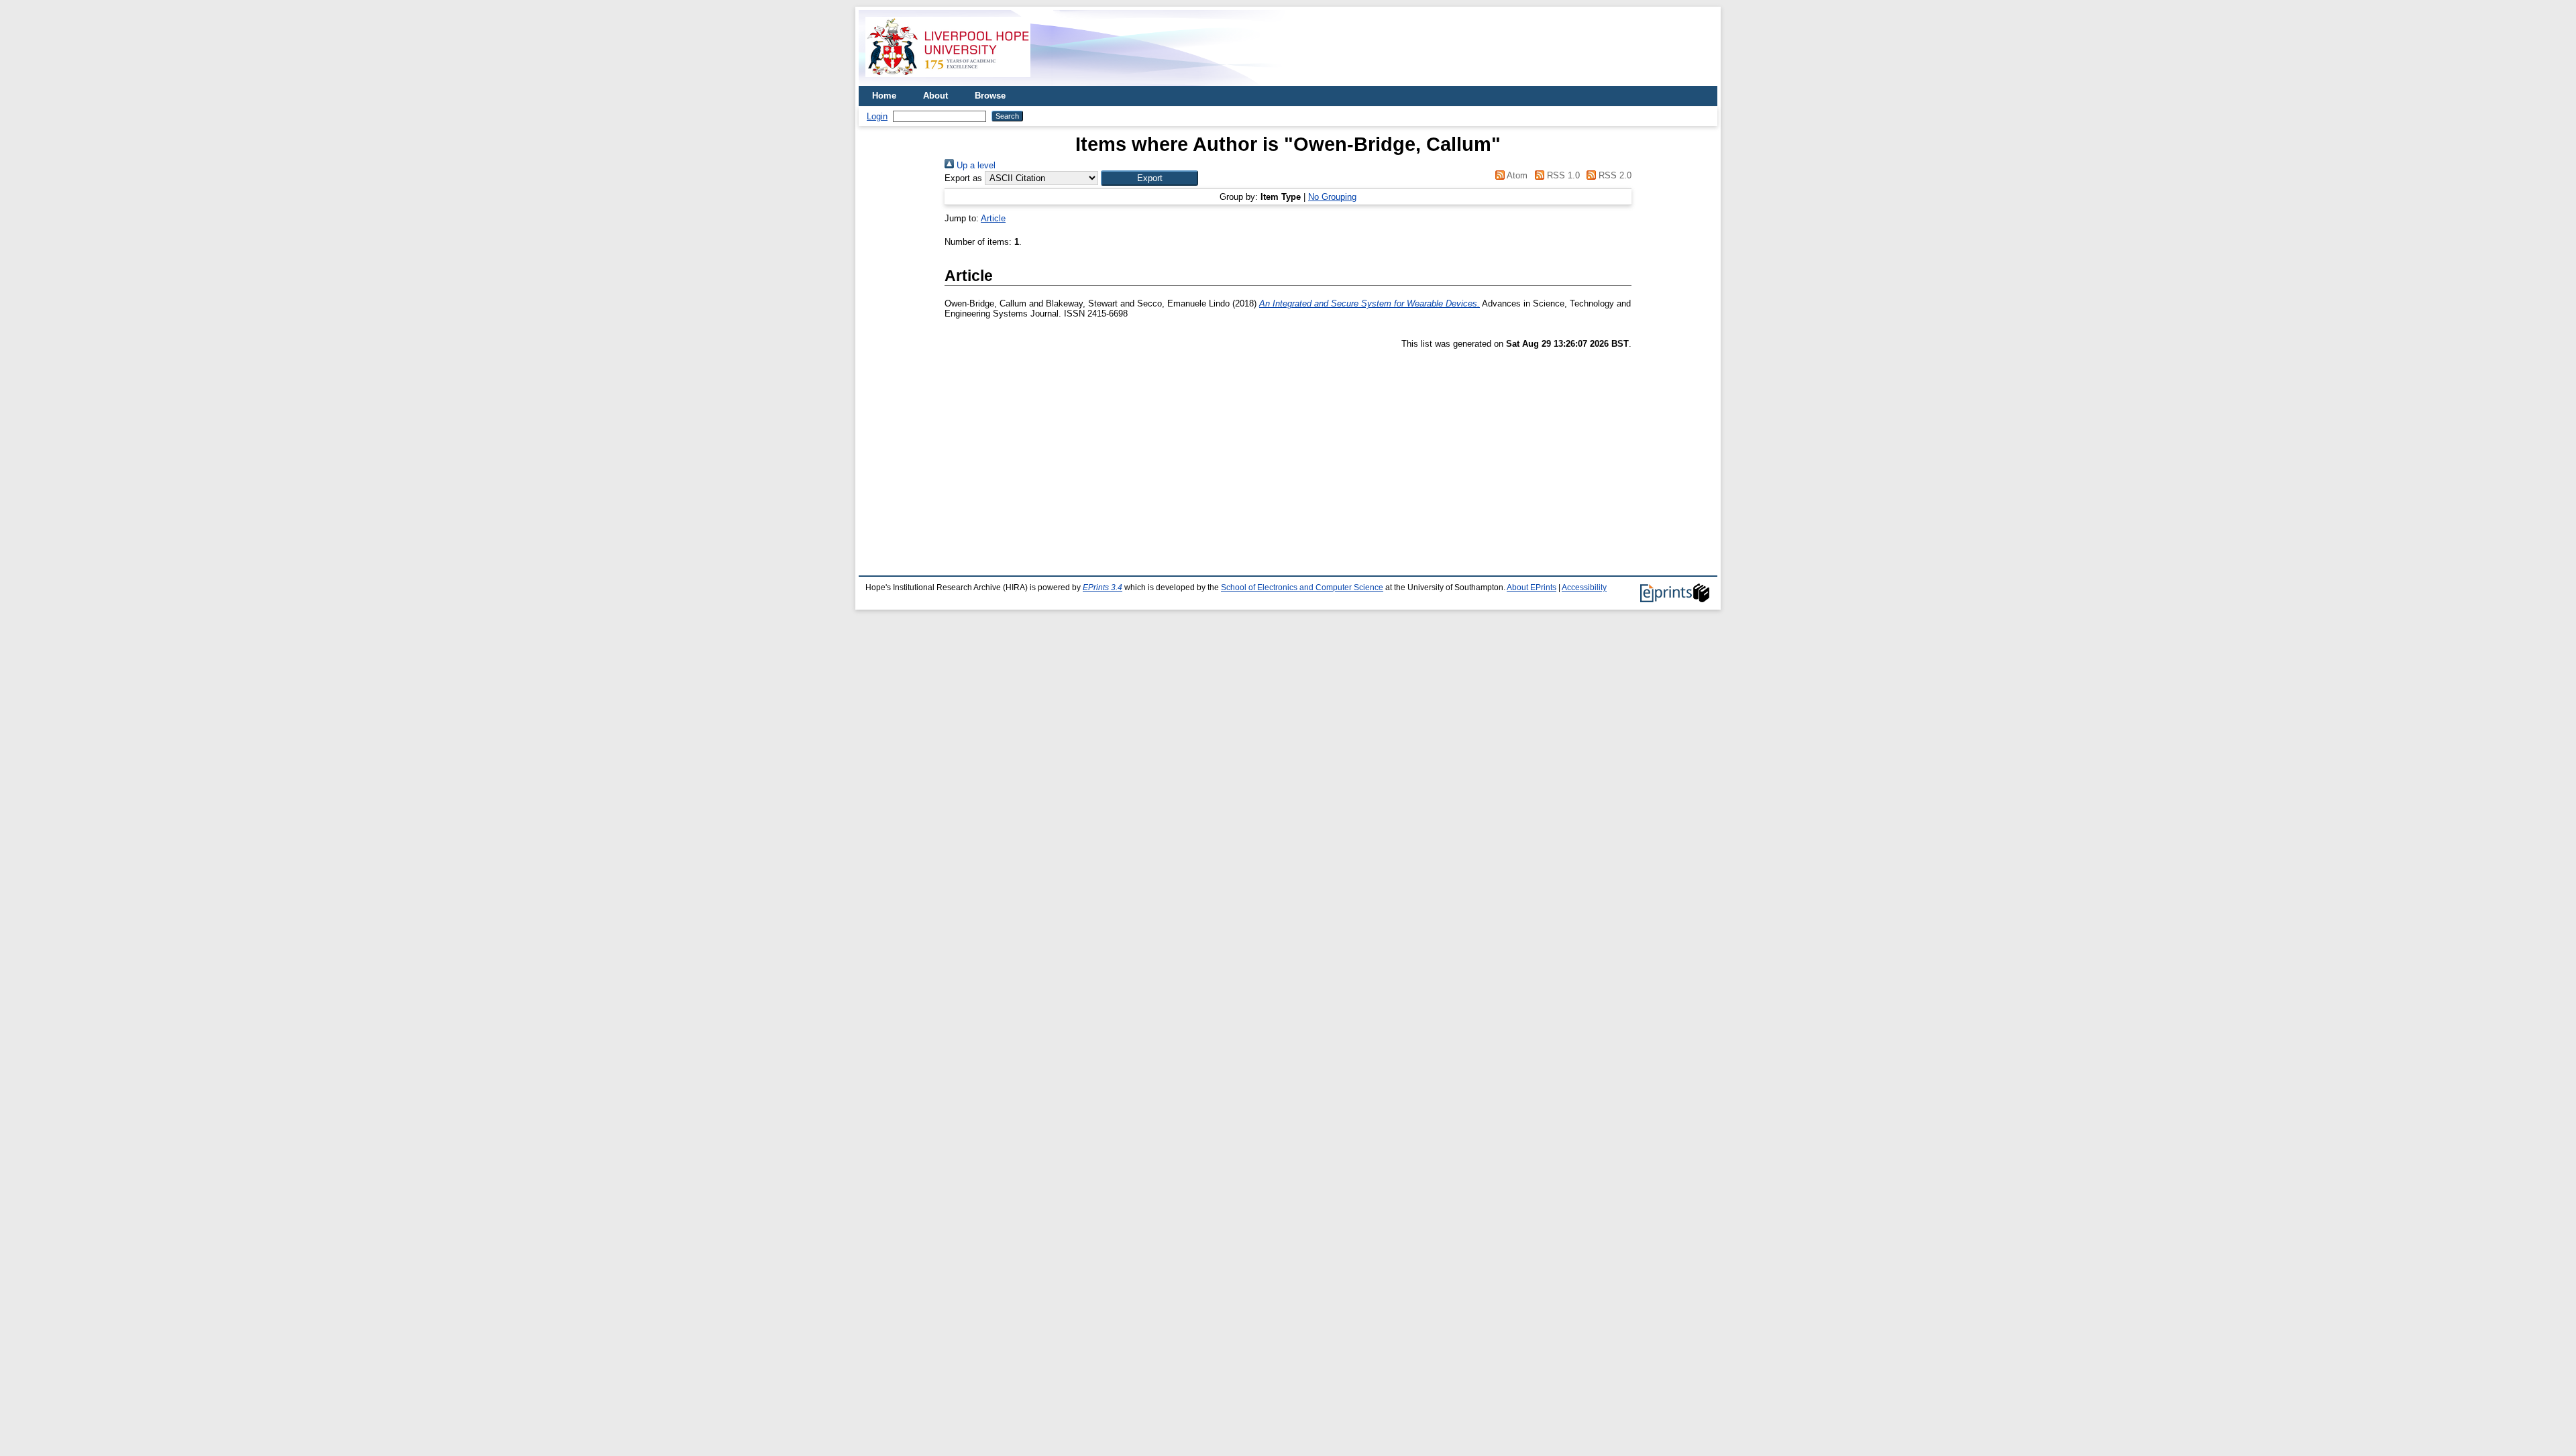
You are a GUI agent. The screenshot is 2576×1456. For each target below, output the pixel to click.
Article (993, 218)
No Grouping (1332, 197)
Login (877, 116)
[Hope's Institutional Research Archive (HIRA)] (948, 81)
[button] (1149, 178)
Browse (990, 96)
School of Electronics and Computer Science (1302, 587)
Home (884, 96)
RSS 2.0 (1614, 175)
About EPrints (1532, 587)
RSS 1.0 (1562, 175)
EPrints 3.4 (1103, 587)
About (935, 96)
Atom (1516, 175)
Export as (963, 178)
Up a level (975, 165)
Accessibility (1584, 587)
